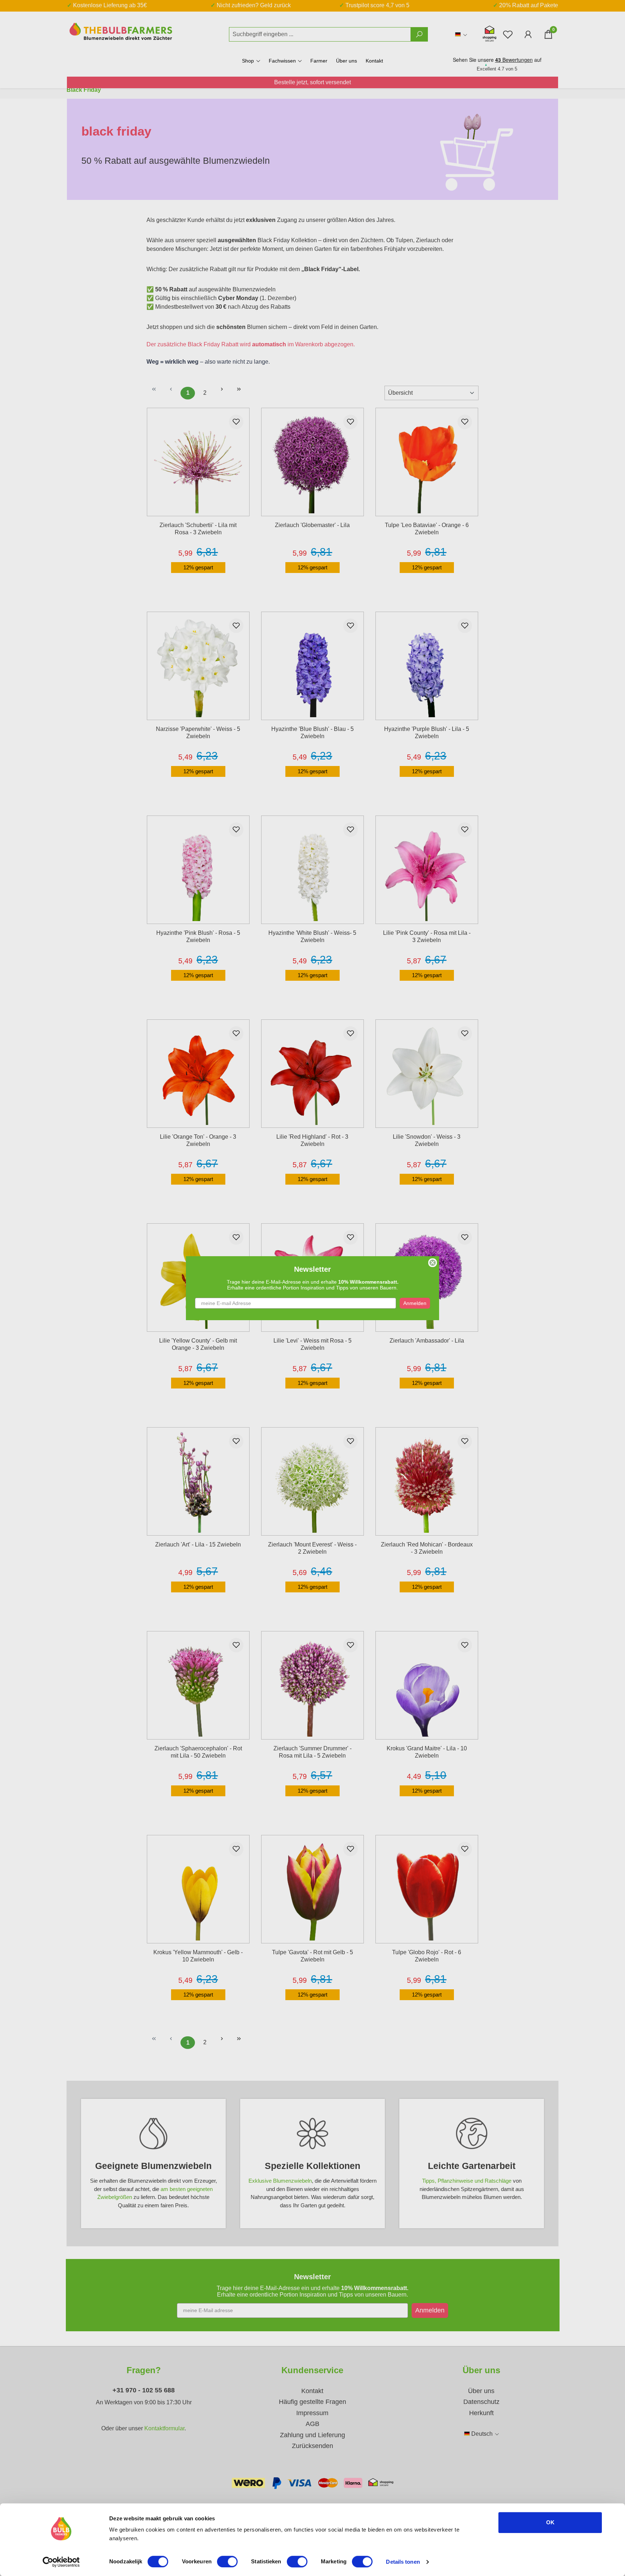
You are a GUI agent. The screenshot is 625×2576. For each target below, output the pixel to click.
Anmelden (415, 1303)
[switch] (227, 2562)
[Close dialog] (433, 1263)
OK (550, 2522)
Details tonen (403, 2562)
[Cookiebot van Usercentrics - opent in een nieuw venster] (61, 2562)
